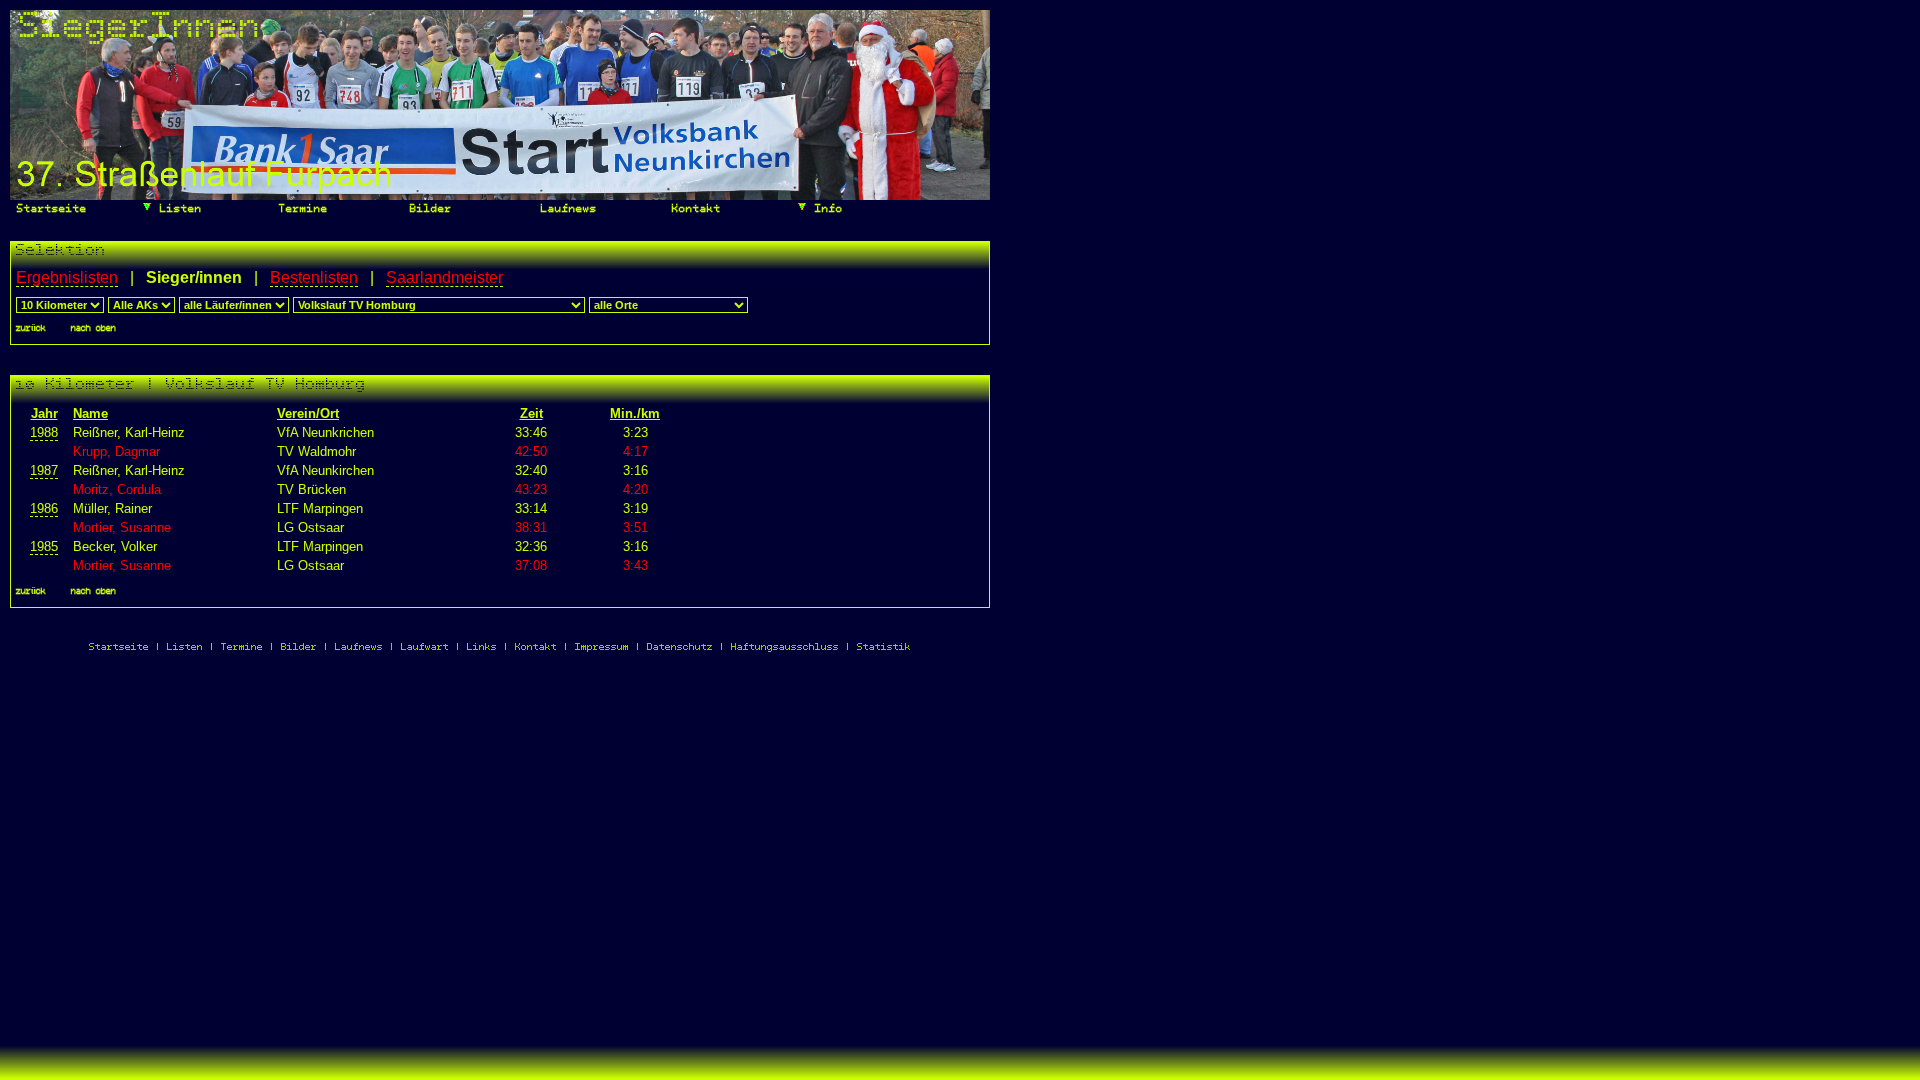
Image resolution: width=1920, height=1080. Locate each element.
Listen (177, 209)
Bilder (427, 209)
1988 (44, 432)
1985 (44, 546)
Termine (300, 209)
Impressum (602, 647)
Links (482, 647)
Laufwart (425, 647)
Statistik (884, 647)
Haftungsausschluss (785, 647)
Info (825, 209)
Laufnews (565, 209)
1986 (44, 508)
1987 (44, 470)
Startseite (48, 209)
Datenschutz (680, 647)
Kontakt (693, 209)
